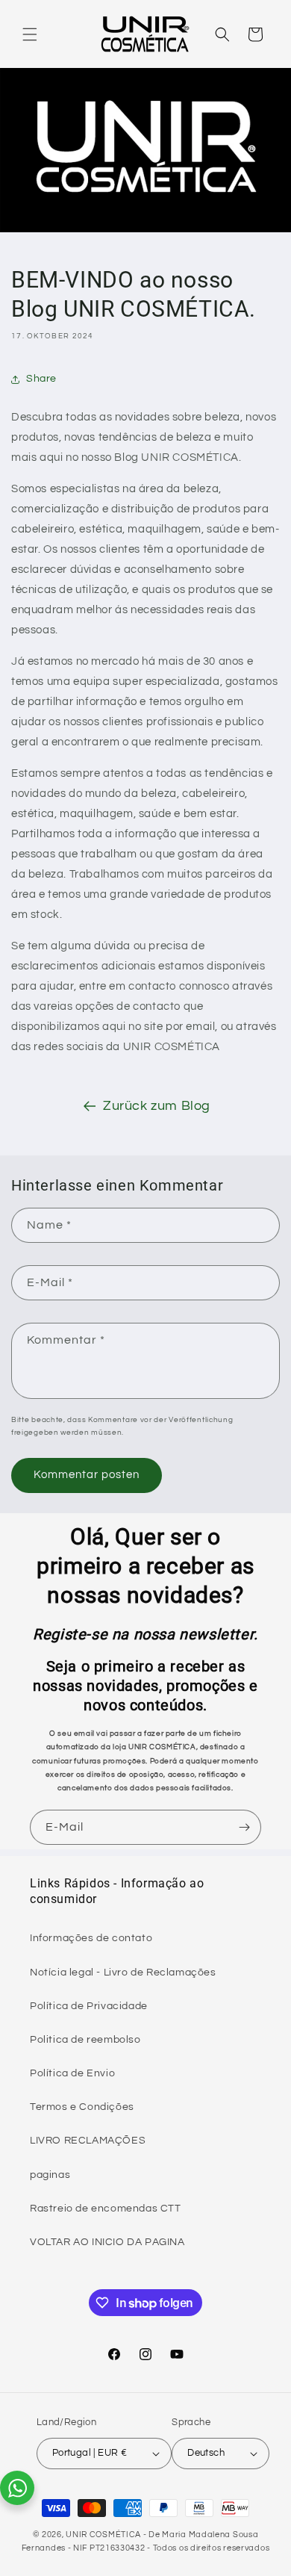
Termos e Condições (82, 2107)
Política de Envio (72, 2073)
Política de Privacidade (89, 2006)
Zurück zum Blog (157, 1106)
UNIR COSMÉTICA (103, 2535)
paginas (50, 2175)
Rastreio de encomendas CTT (106, 2209)
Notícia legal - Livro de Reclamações (123, 1973)
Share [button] (41, 379)
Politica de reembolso (85, 2040)
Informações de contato (91, 1938)
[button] (30, 34)
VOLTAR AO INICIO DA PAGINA (107, 2242)
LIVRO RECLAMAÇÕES (88, 2141)
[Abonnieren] (244, 1827)
